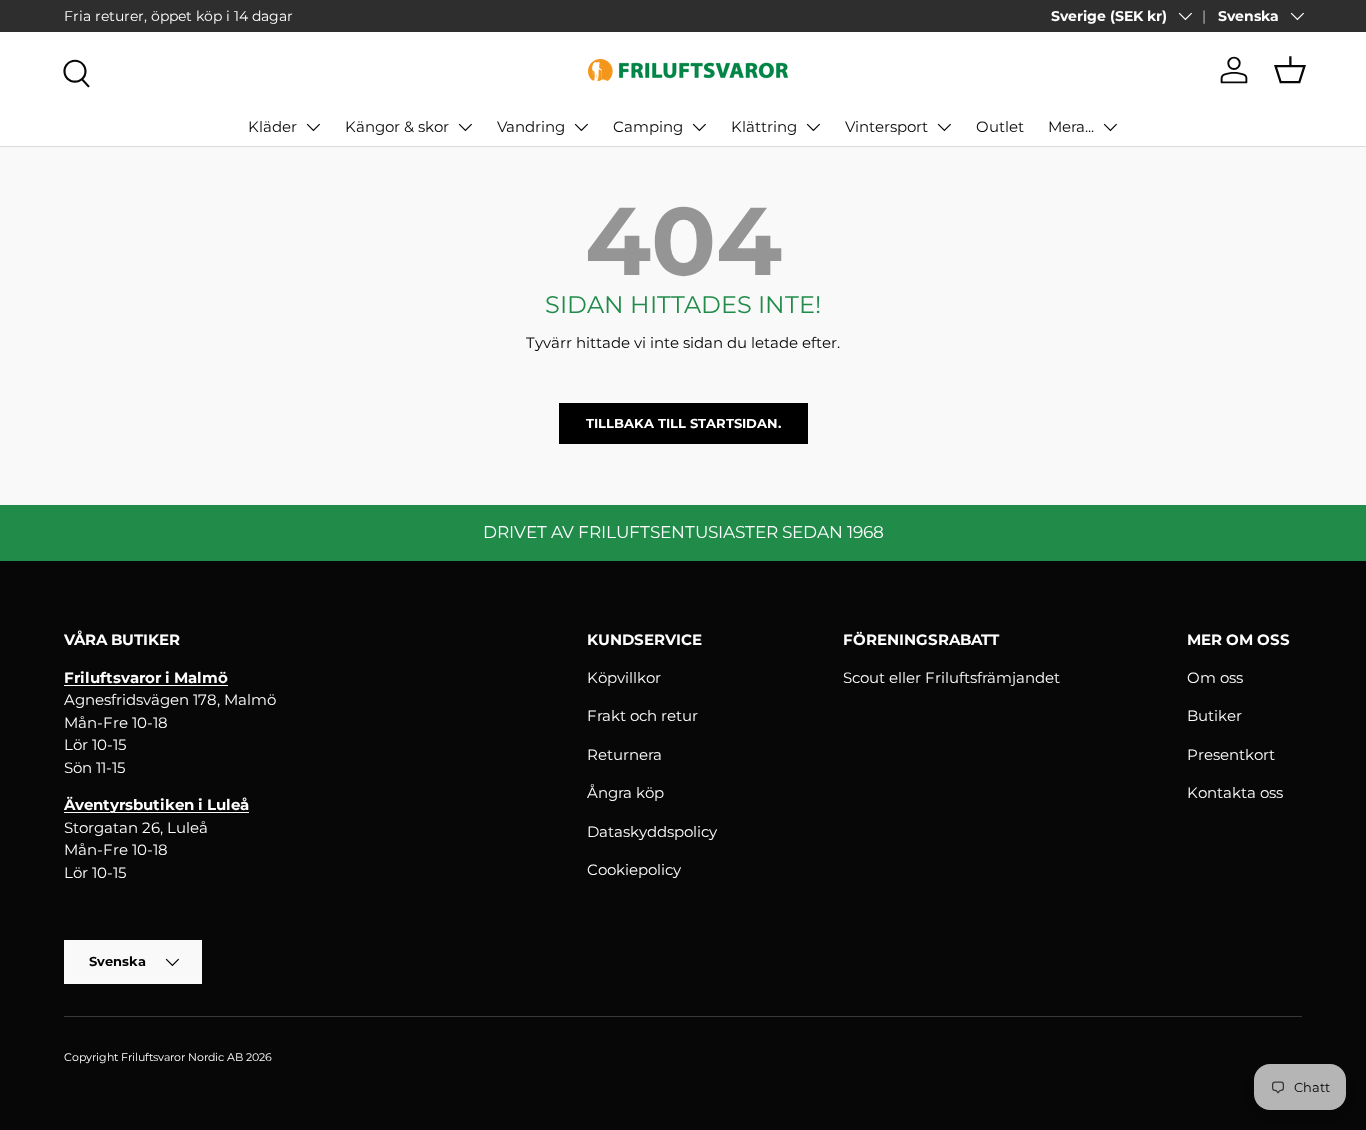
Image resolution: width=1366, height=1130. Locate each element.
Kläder (272, 126)
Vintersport (886, 126)
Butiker (1214, 715)
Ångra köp (625, 792)
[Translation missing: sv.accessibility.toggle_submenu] (313, 127)
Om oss (1215, 677)
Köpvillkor (624, 677)
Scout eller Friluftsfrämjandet (951, 677)
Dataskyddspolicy (652, 831)
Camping (648, 126)
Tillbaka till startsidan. (683, 423)
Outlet (1000, 126)
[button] (1290, 70)
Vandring (531, 126)
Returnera (624, 754)
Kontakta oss (1235, 792)
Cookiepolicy (634, 869)
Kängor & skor (397, 126)
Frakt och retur (642, 715)
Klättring (764, 126)
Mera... (1071, 126)
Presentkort (1231, 754)
